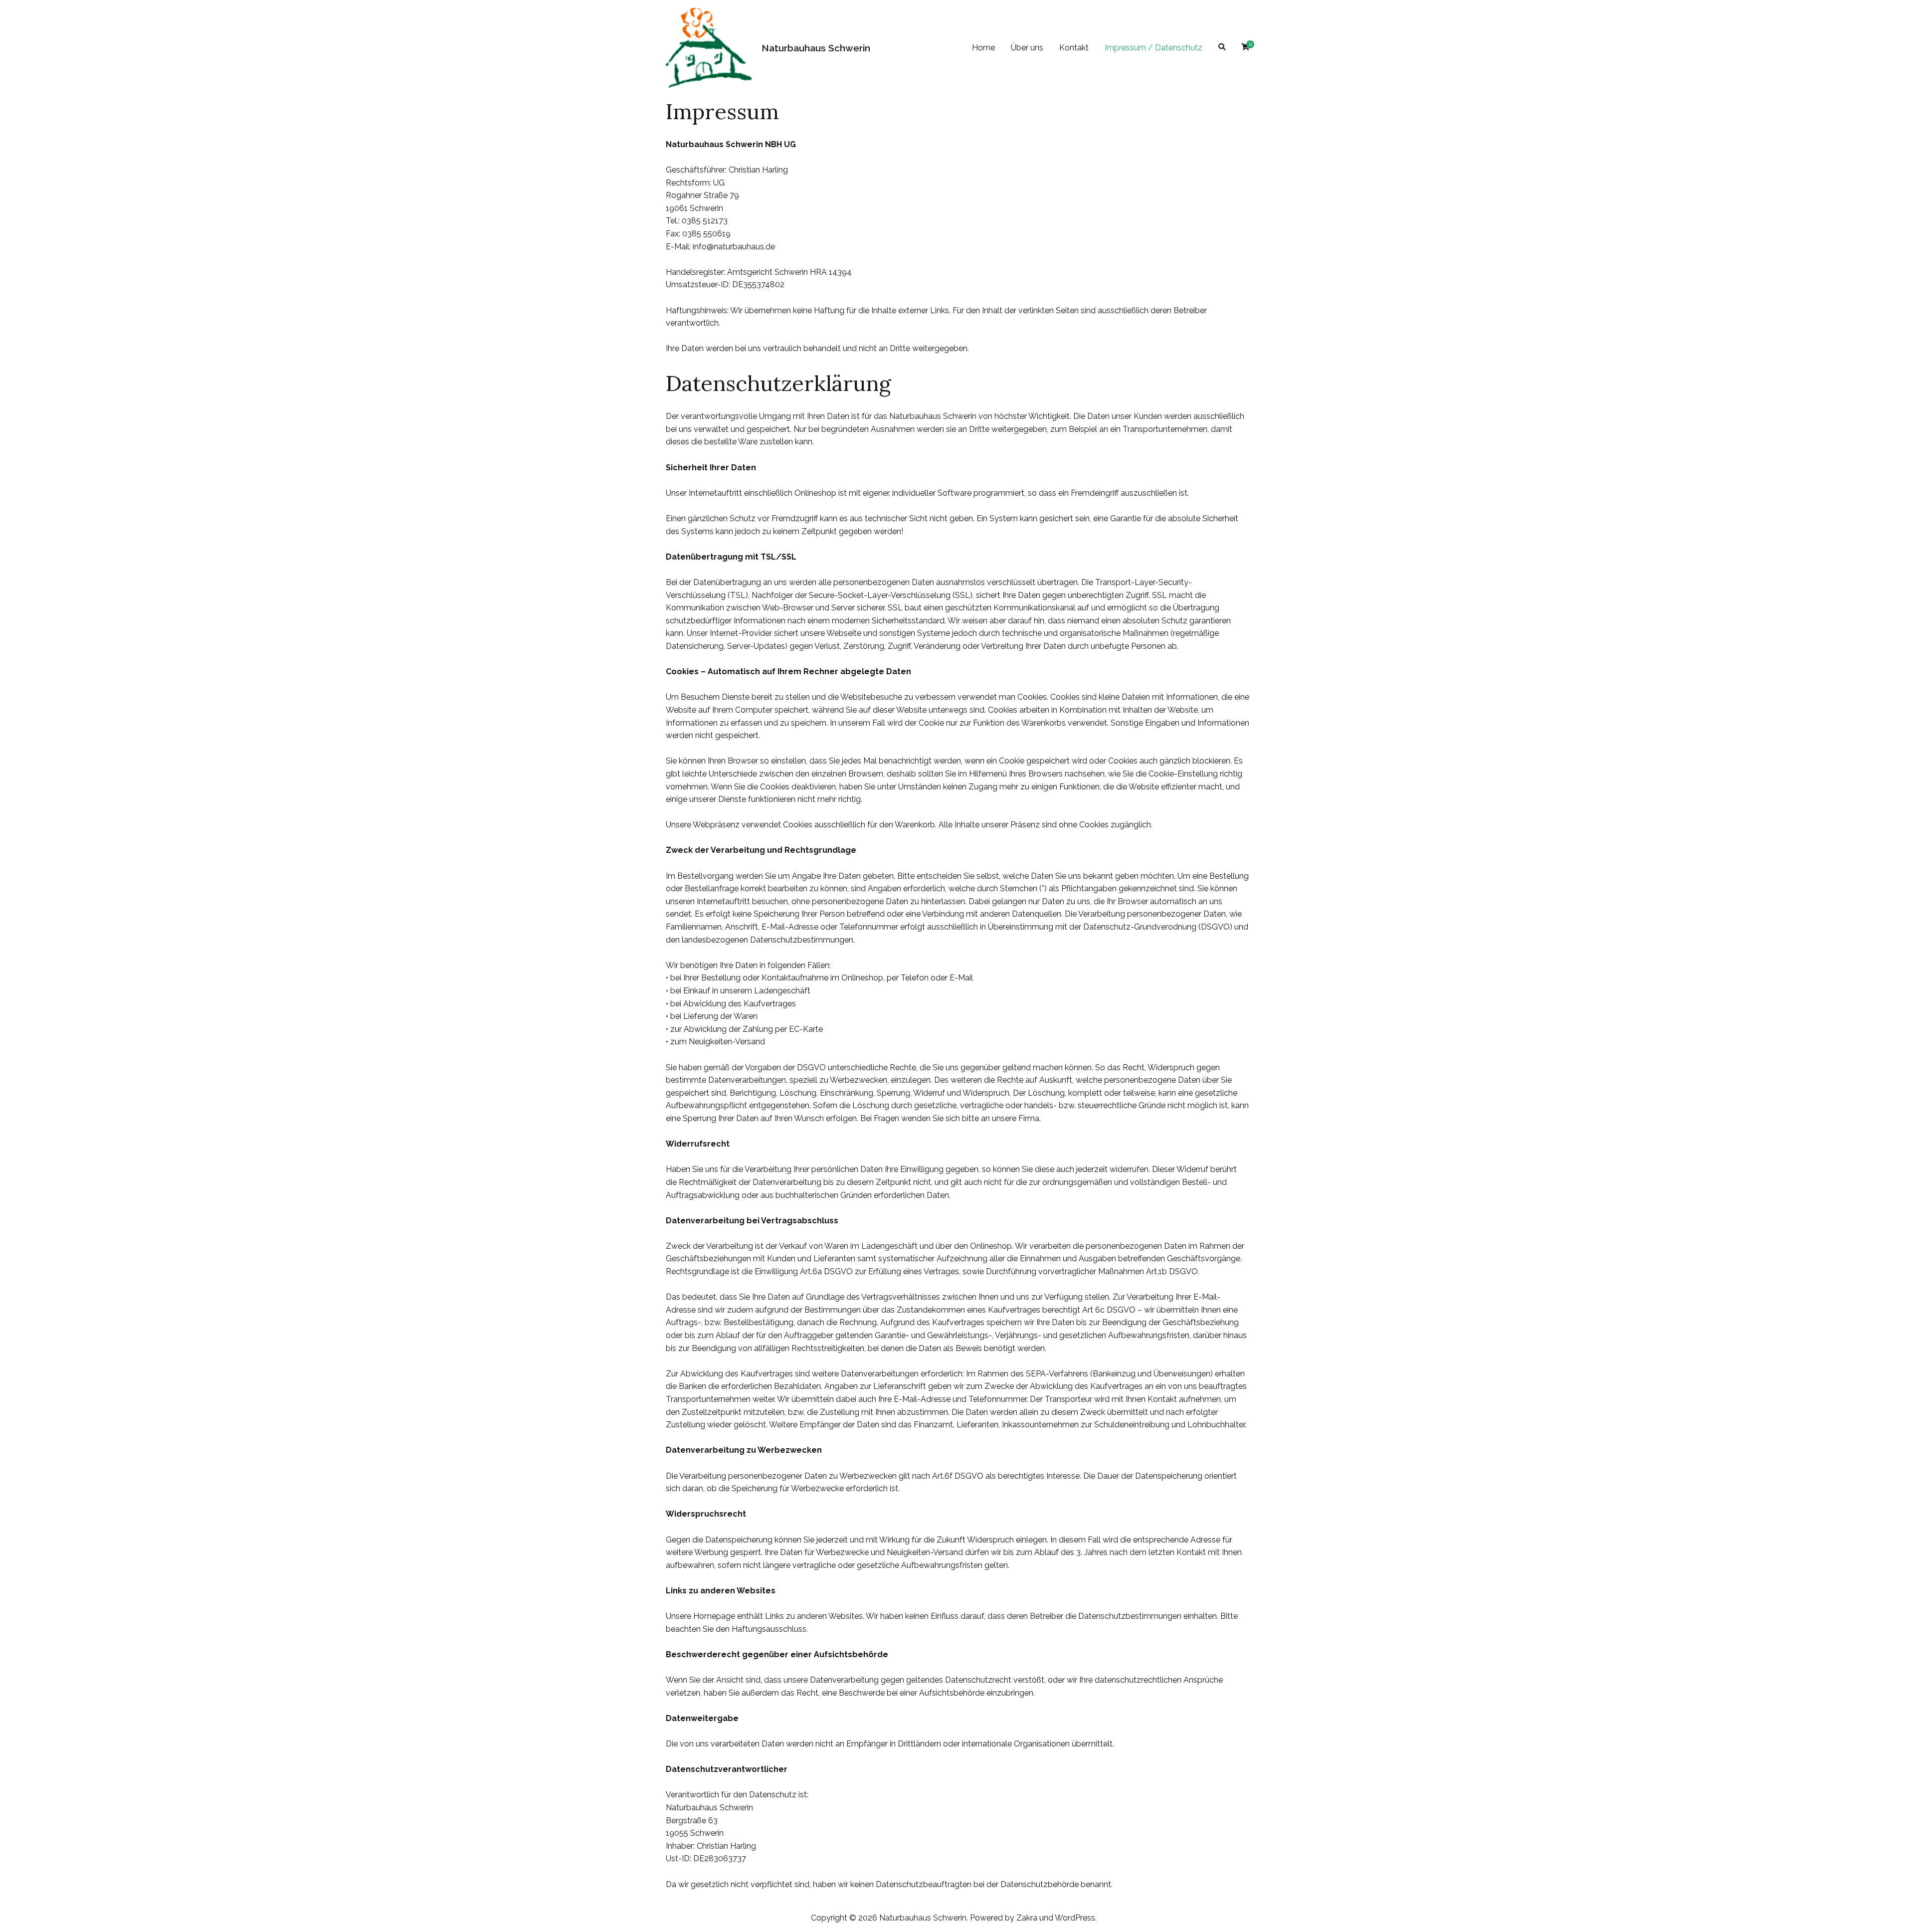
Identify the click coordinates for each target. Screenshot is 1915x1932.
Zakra (1027, 1918)
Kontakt (1074, 48)
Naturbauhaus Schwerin (816, 48)
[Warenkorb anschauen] (1245, 48)
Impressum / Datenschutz (1153, 48)
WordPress (1075, 1918)
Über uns (1027, 48)
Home (983, 48)
